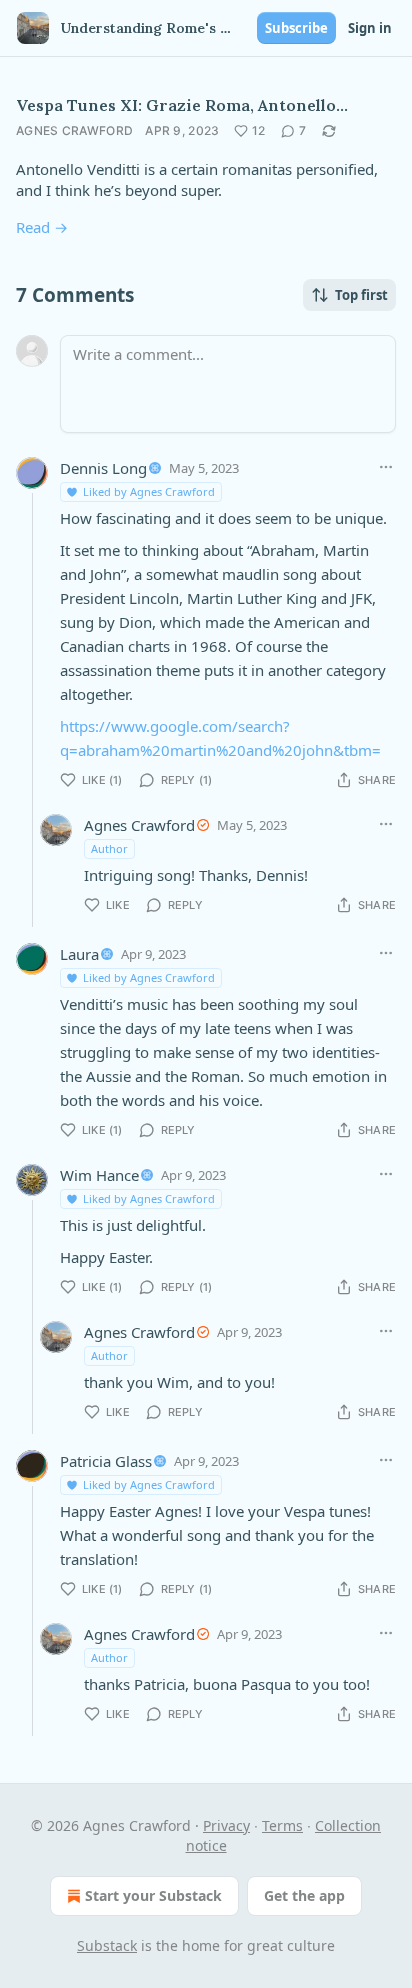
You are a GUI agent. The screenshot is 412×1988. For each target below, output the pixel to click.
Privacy (226, 1825)
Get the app (304, 1895)
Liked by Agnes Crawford (149, 491)
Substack (107, 1945)
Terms (282, 1825)
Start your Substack (153, 1895)
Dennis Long (103, 468)
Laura (79, 954)
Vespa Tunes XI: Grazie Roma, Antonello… (182, 105)
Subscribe (296, 28)
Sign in (370, 28)
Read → (42, 227)
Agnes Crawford (74, 130)
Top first (361, 295)
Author (109, 848)
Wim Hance (99, 1175)
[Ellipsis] (386, 467)
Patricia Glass (106, 1461)
